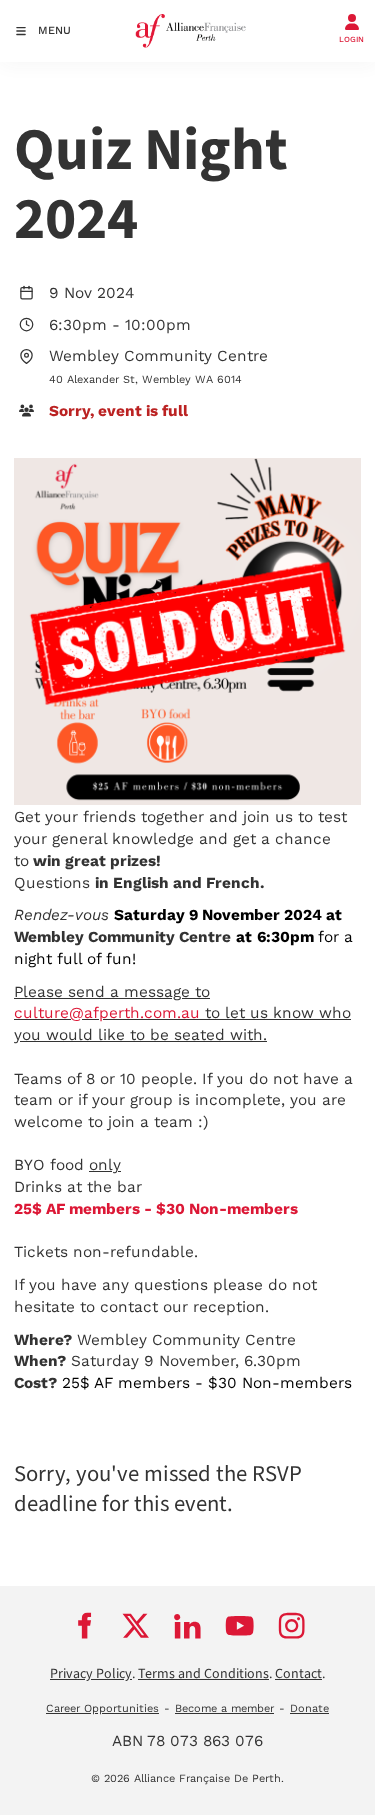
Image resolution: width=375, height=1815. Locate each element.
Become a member (224, 1708)
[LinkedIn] (188, 1625)
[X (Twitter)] (136, 1625)
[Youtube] (240, 1625)
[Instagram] (292, 1625)
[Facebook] (84, 1625)
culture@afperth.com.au (107, 1013)
